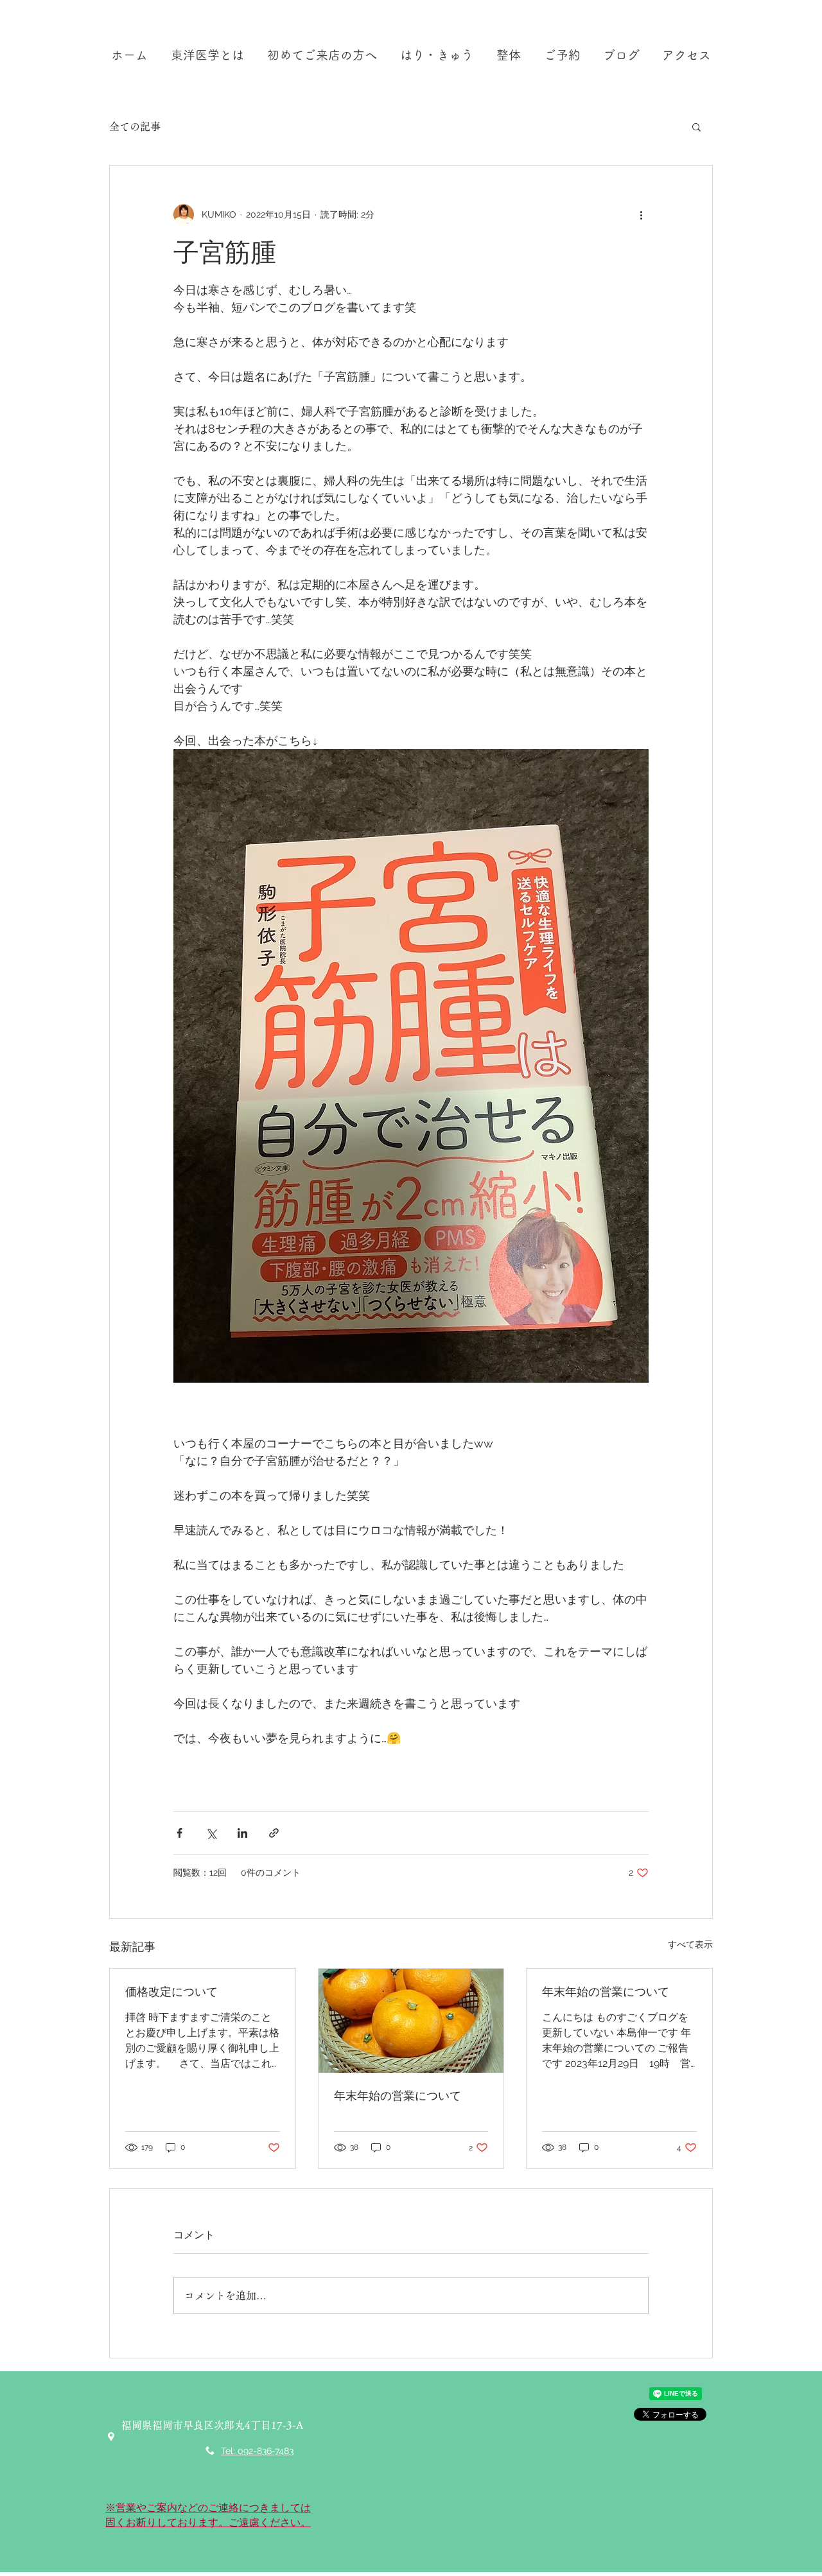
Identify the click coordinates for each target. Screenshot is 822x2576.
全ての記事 (135, 126)
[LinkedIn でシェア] (242, 1833)
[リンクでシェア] (274, 1833)
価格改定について (171, 1992)
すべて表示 (690, 1944)
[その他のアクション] (641, 214)
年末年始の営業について (398, 2096)
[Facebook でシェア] (179, 1833)
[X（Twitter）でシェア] (211, 1833)
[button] (696, 126)
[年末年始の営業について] (411, 2021)
